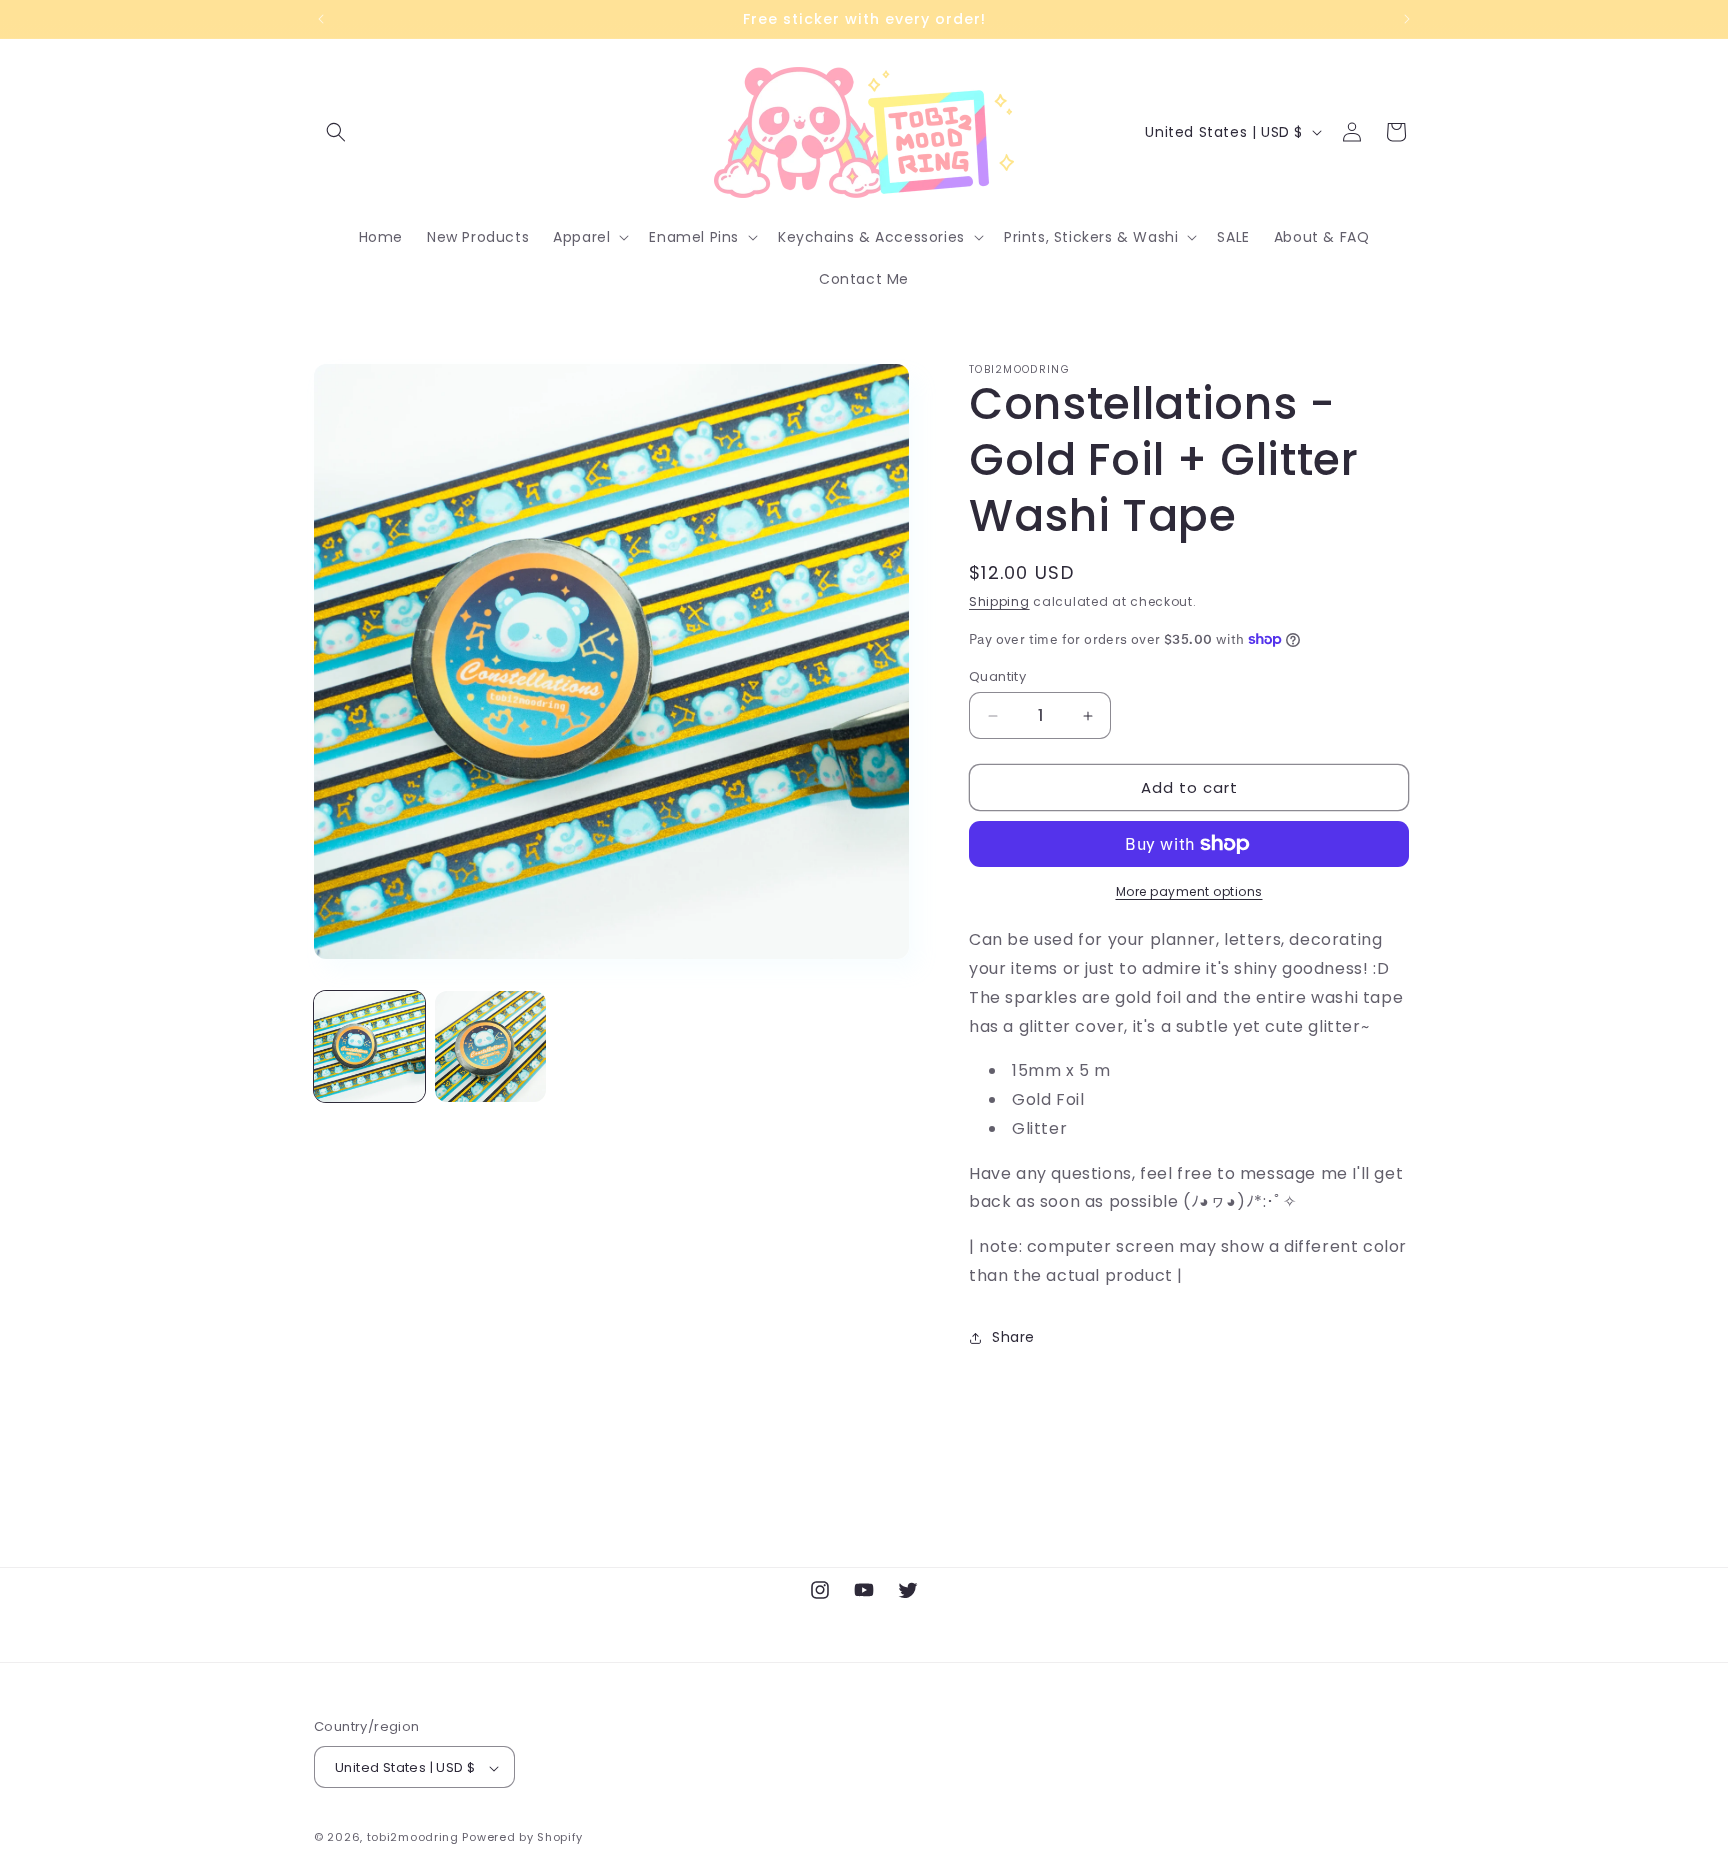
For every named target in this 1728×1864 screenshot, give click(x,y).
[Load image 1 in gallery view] (369, 1046)
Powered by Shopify (522, 1838)
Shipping (999, 601)
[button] (336, 132)
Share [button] (1013, 1337)
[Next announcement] (1407, 19)
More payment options (1189, 891)
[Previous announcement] (321, 19)
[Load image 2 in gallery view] (490, 1046)
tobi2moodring (413, 1838)
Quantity (997, 676)
